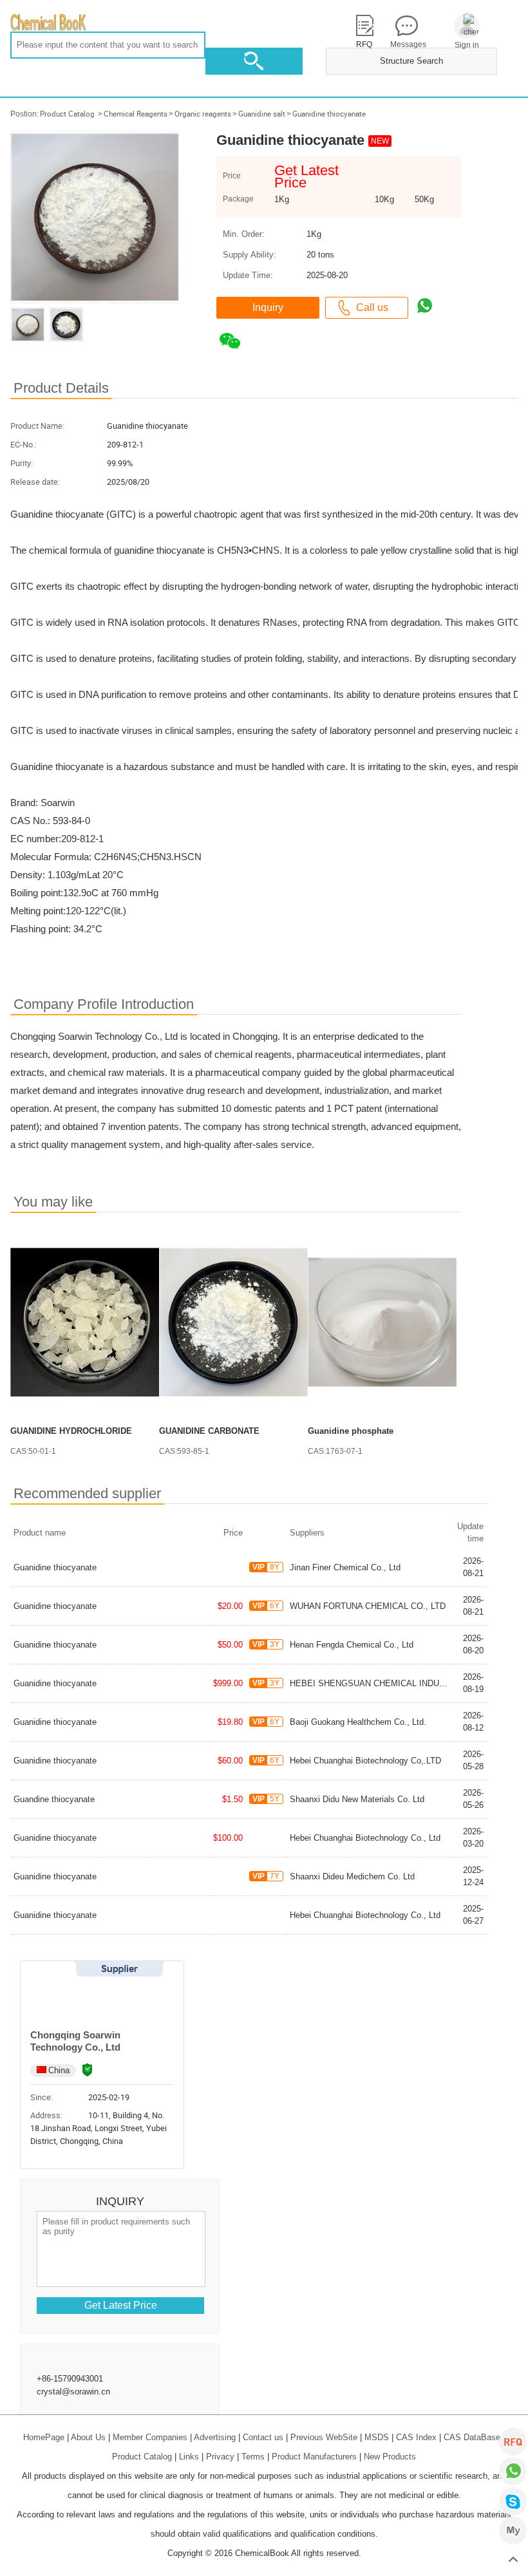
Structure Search (411, 61)
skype (513, 2501)
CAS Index (416, 2437)
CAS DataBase (472, 2437)
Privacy (220, 2457)
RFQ (513, 2442)
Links (189, 2457)
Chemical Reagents (136, 114)
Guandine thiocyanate (54, 1799)
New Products (390, 2457)
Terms (253, 2457)
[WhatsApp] (513, 2471)
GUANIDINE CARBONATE (209, 1431)
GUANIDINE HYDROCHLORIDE (71, 1431)
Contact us (263, 2437)
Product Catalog (67, 114)
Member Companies (150, 2437)
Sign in (467, 45)
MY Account (513, 2531)
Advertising (215, 2437)
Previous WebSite (324, 2437)
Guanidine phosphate (351, 1431)
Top (513, 2560)
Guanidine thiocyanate (329, 114)
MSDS (377, 2437)
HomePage (44, 2437)
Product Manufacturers (314, 2457)
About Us (88, 2437)
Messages (406, 44)
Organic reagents (203, 114)
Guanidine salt (262, 114)
